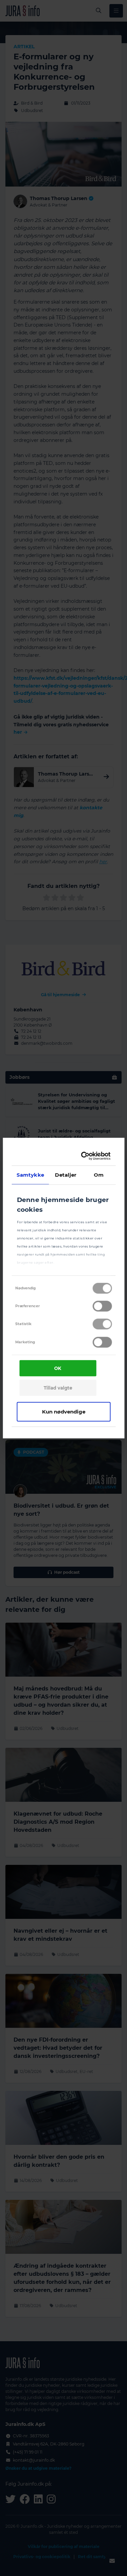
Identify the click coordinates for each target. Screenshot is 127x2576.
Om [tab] (99, 1174)
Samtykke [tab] (30, 1174)
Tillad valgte (58, 1388)
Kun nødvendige (64, 1411)
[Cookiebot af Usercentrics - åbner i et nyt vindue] (84, 1156)
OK (58, 1368)
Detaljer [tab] (66, 1174)
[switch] (102, 1306)
